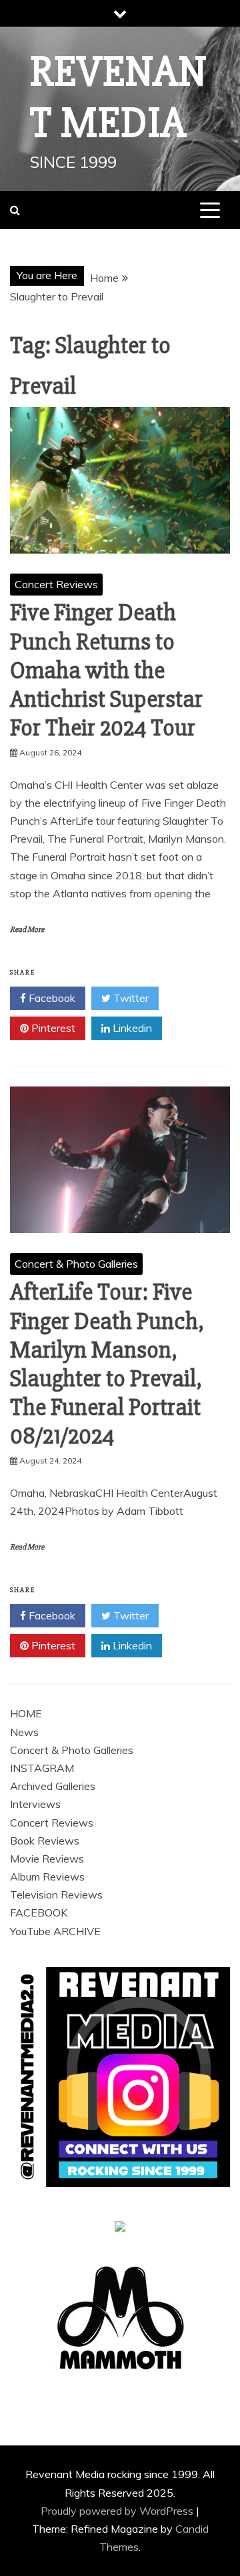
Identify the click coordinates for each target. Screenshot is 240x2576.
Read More (27, 930)
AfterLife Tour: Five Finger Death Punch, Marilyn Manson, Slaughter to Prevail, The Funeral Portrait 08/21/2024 (107, 1364)
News (24, 1732)
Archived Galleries (53, 1786)
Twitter (130, 998)
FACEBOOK (39, 1913)
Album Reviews (47, 1877)
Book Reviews (45, 1841)
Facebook (51, 998)
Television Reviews (56, 1895)
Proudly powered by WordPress (118, 2511)
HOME (26, 1713)
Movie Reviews (47, 1859)
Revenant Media (119, 98)
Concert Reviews (56, 584)
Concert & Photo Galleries (76, 1264)
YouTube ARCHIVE (55, 1931)
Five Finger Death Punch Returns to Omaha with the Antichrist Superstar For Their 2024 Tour (106, 670)
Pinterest (52, 1028)
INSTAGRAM (42, 1768)
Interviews (35, 1804)
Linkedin (131, 1028)
